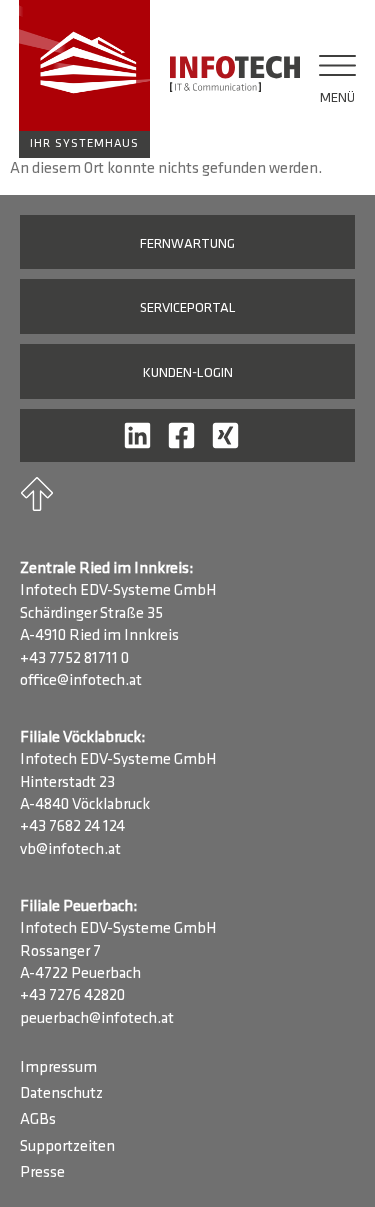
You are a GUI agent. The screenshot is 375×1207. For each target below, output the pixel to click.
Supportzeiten (67, 1147)
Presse (42, 1173)
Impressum (58, 1068)
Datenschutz (61, 1094)
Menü (337, 98)
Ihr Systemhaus (84, 144)
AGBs (38, 1120)
